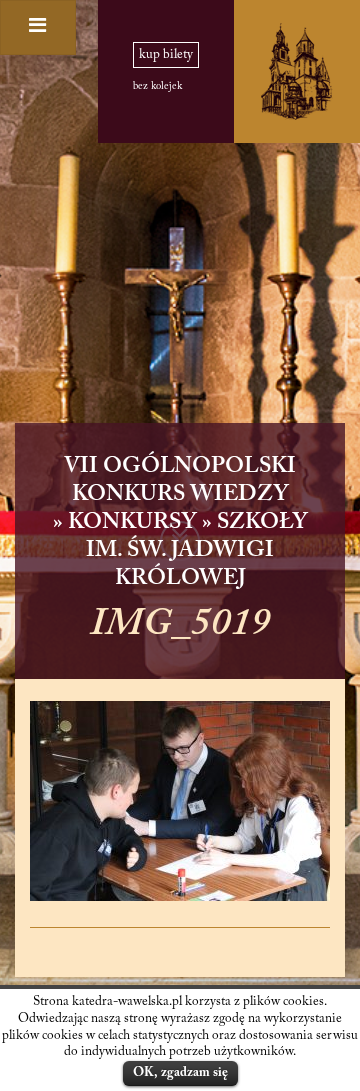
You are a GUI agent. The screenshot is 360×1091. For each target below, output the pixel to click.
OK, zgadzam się (180, 1072)
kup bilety (166, 55)
